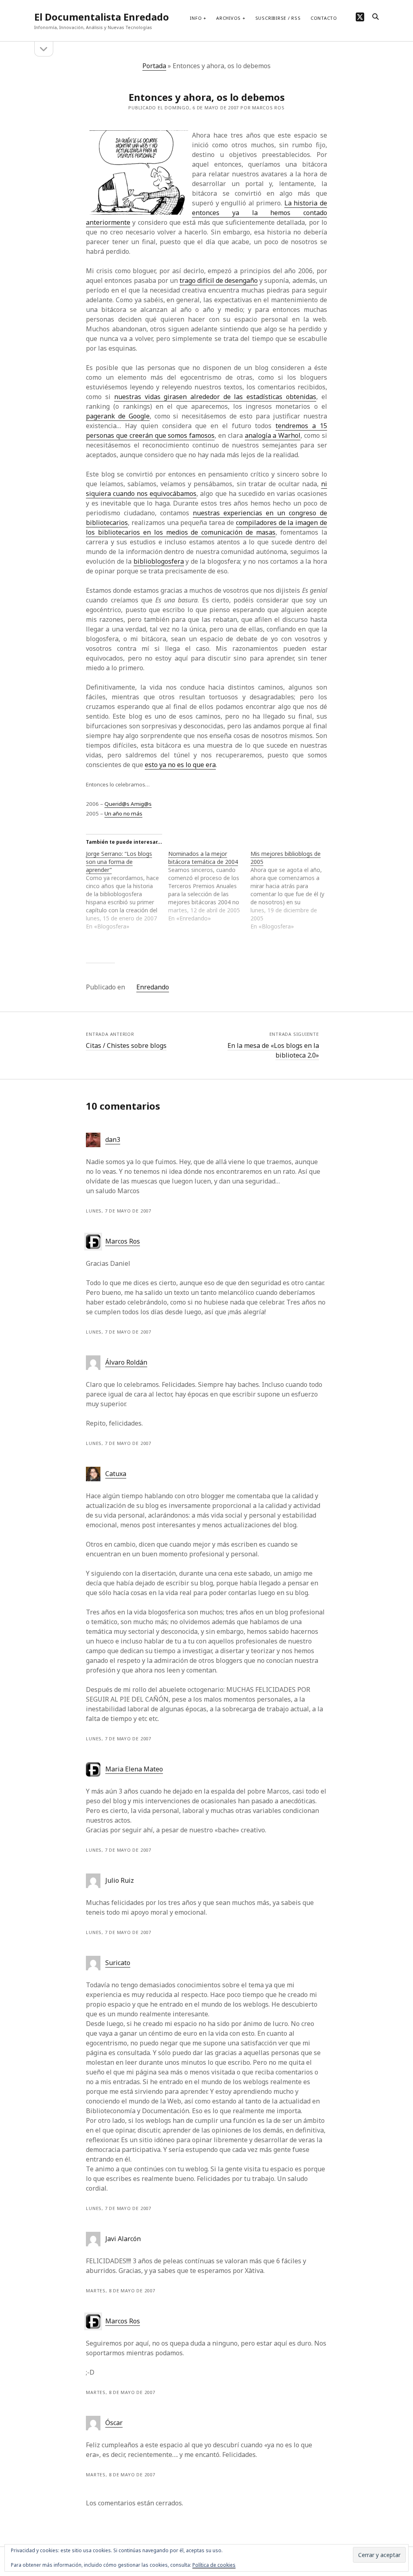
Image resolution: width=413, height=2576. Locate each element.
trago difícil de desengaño (219, 280)
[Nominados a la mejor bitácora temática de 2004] (209, 886)
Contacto (324, 18)
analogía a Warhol (273, 435)
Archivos (228, 18)
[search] (375, 17)
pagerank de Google (118, 416)
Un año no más (123, 813)
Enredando (153, 987)
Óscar (114, 2423)
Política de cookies (214, 2565)
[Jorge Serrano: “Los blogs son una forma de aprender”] (127, 890)
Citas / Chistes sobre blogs (126, 1045)
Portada (154, 66)
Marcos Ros (123, 1241)
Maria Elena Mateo (134, 1769)
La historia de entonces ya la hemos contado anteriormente (206, 213)
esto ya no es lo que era (180, 765)
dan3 (113, 1140)
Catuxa (116, 1474)
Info (196, 18)
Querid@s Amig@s (128, 804)
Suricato (118, 1963)
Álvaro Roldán (126, 1362)
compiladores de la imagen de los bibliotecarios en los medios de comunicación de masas (206, 527)
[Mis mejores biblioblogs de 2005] (292, 890)
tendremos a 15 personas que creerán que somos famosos (206, 431)
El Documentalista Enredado (102, 17)
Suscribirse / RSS (278, 18)
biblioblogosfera (159, 561)
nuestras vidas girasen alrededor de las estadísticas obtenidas (215, 397)
